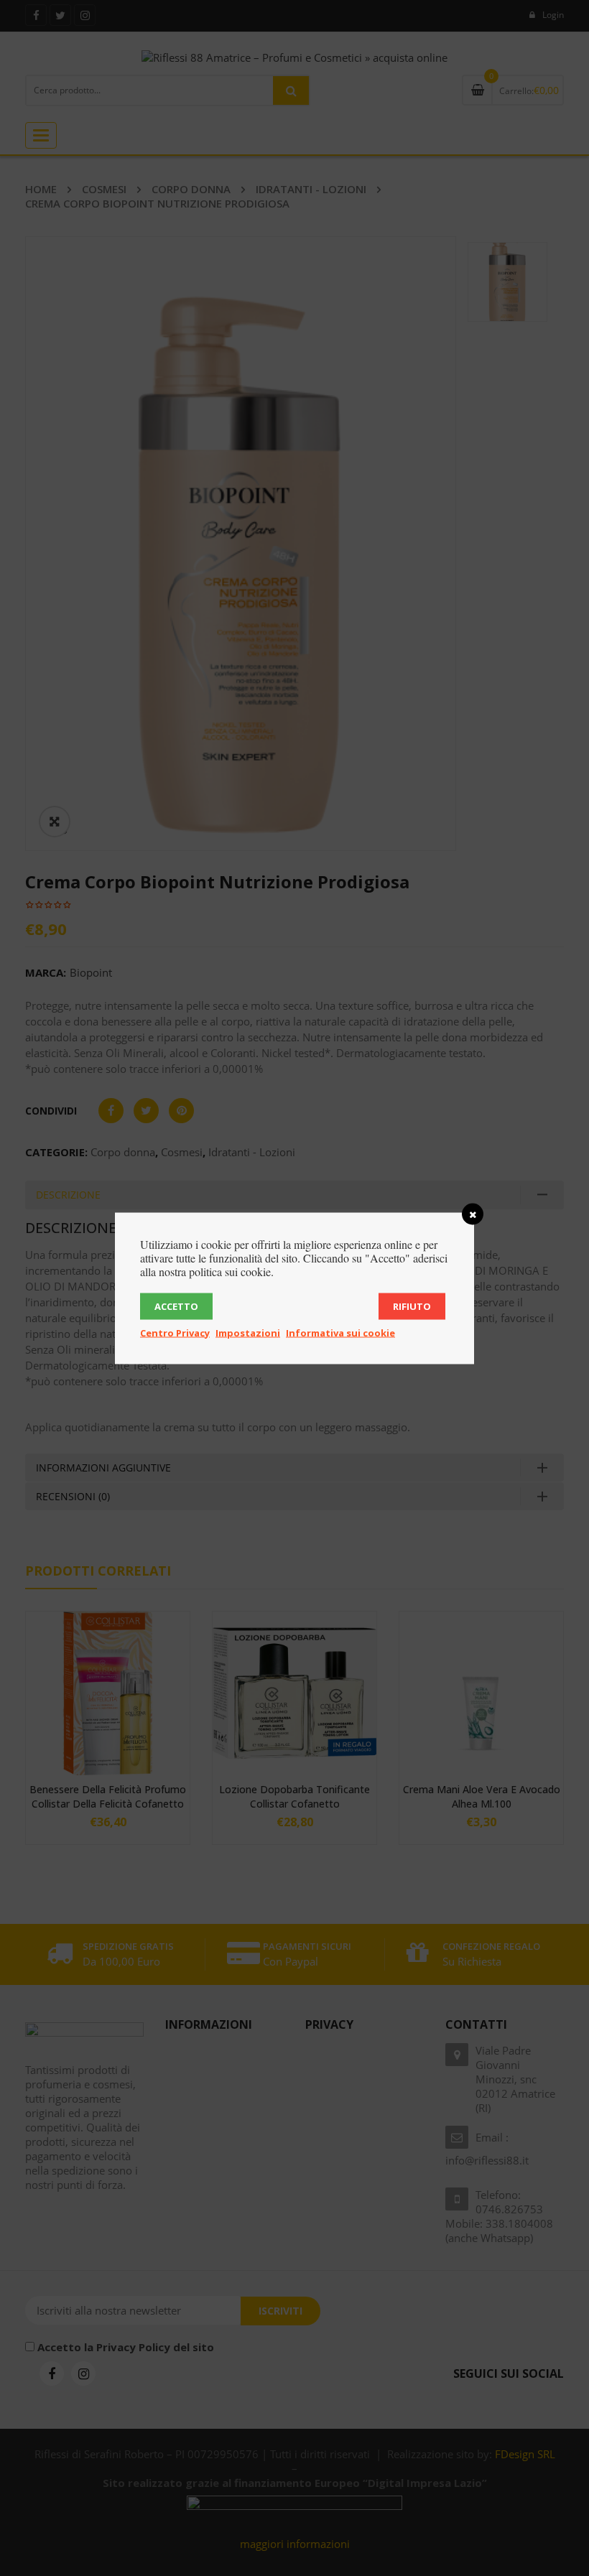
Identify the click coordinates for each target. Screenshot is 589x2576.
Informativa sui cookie (340, 1332)
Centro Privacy (175, 1332)
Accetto (176, 1306)
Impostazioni (248, 1332)
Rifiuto (412, 1306)
